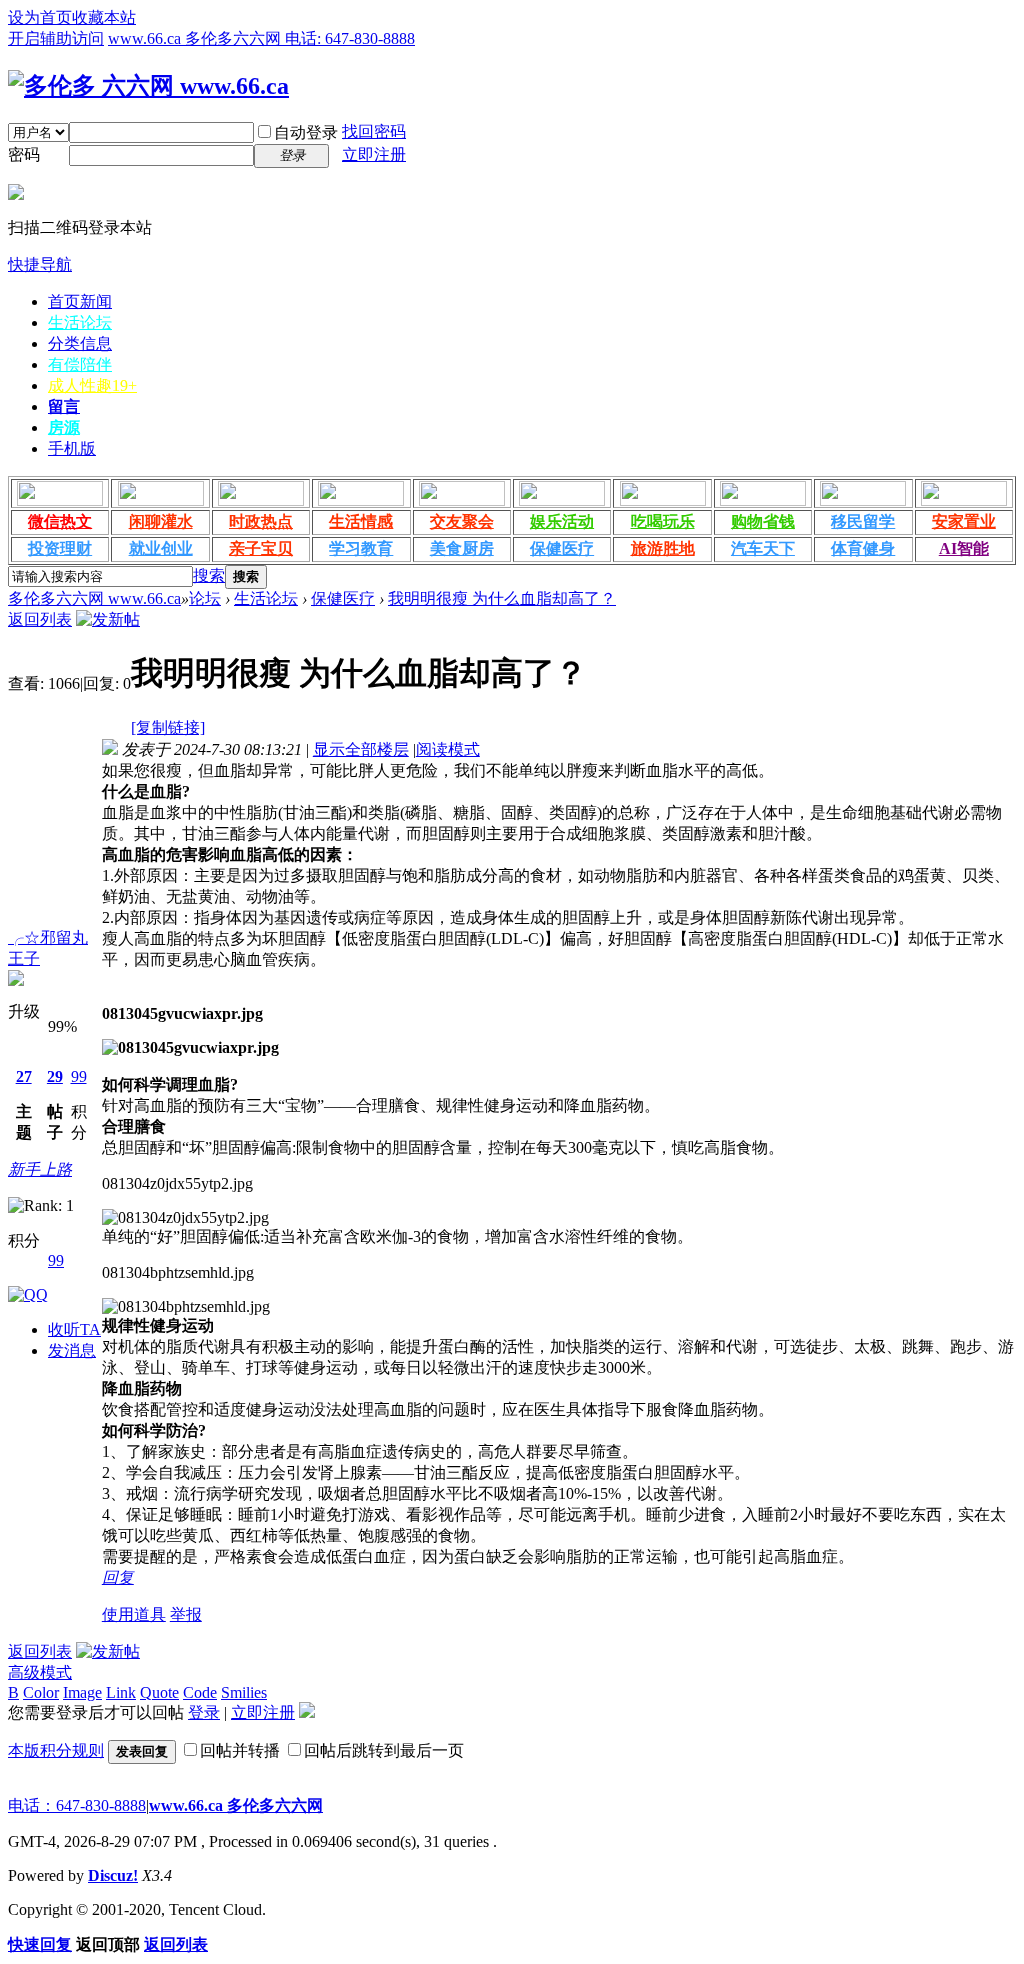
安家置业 (964, 521)
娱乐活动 (562, 521)
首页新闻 (80, 301)
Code (200, 1692)
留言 (64, 406)
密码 (24, 154)
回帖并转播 (240, 1750)
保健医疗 (562, 548)
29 (55, 1076)
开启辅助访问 (56, 38)
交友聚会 (462, 521)
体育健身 (863, 548)
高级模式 (40, 1672)
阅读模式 (448, 749)
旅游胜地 (663, 548)
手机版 (72, 448)
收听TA (74, 1329)
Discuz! (113, 1875)
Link (121, 1692)
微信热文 (60, 521)
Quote (159, 1692)
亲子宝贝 (261, 548)
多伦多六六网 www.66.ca (94, 598)
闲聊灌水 (161, 521)
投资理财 (60, 548)
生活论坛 (80, 322)
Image (82, 1692)
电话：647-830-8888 (77, 1805)
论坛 (205, 598)
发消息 (72, 1350)
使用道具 (134, 1614)
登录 (204, 1712)
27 (24, 1076)
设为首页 (40, 17)
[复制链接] (168, 727)
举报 (186, 1614)
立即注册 (374, 154)
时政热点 (261, 521)
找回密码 (374, 131)
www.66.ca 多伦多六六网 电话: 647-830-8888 (261, 38)
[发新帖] (108, 619)
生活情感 (361, 521)
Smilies (244, 1692)
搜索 (209, 575)
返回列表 (40, 619)
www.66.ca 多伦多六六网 (236, 1805)
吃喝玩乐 (663, 521)
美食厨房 (462, 548)
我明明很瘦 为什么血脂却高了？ (502, 598)
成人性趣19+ (92, 385)
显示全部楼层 (361, 749)
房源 (64, 427)
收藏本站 (104, 17)
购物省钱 (763, 521)
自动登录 (306, 132)
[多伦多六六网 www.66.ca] (148, 86)
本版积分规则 (56, 1750)
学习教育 (361, 548)
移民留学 (863, 521)
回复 (118, 1577)
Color (41, 1692)
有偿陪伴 (80, 364)
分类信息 (80, 343)
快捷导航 (40, 264)
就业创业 (161, 548)
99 (79, 1076)
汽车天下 (763, 548)
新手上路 (40, 1169)
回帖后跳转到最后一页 (384, 1750)
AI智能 (964, 548)
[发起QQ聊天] (28, 1294)
